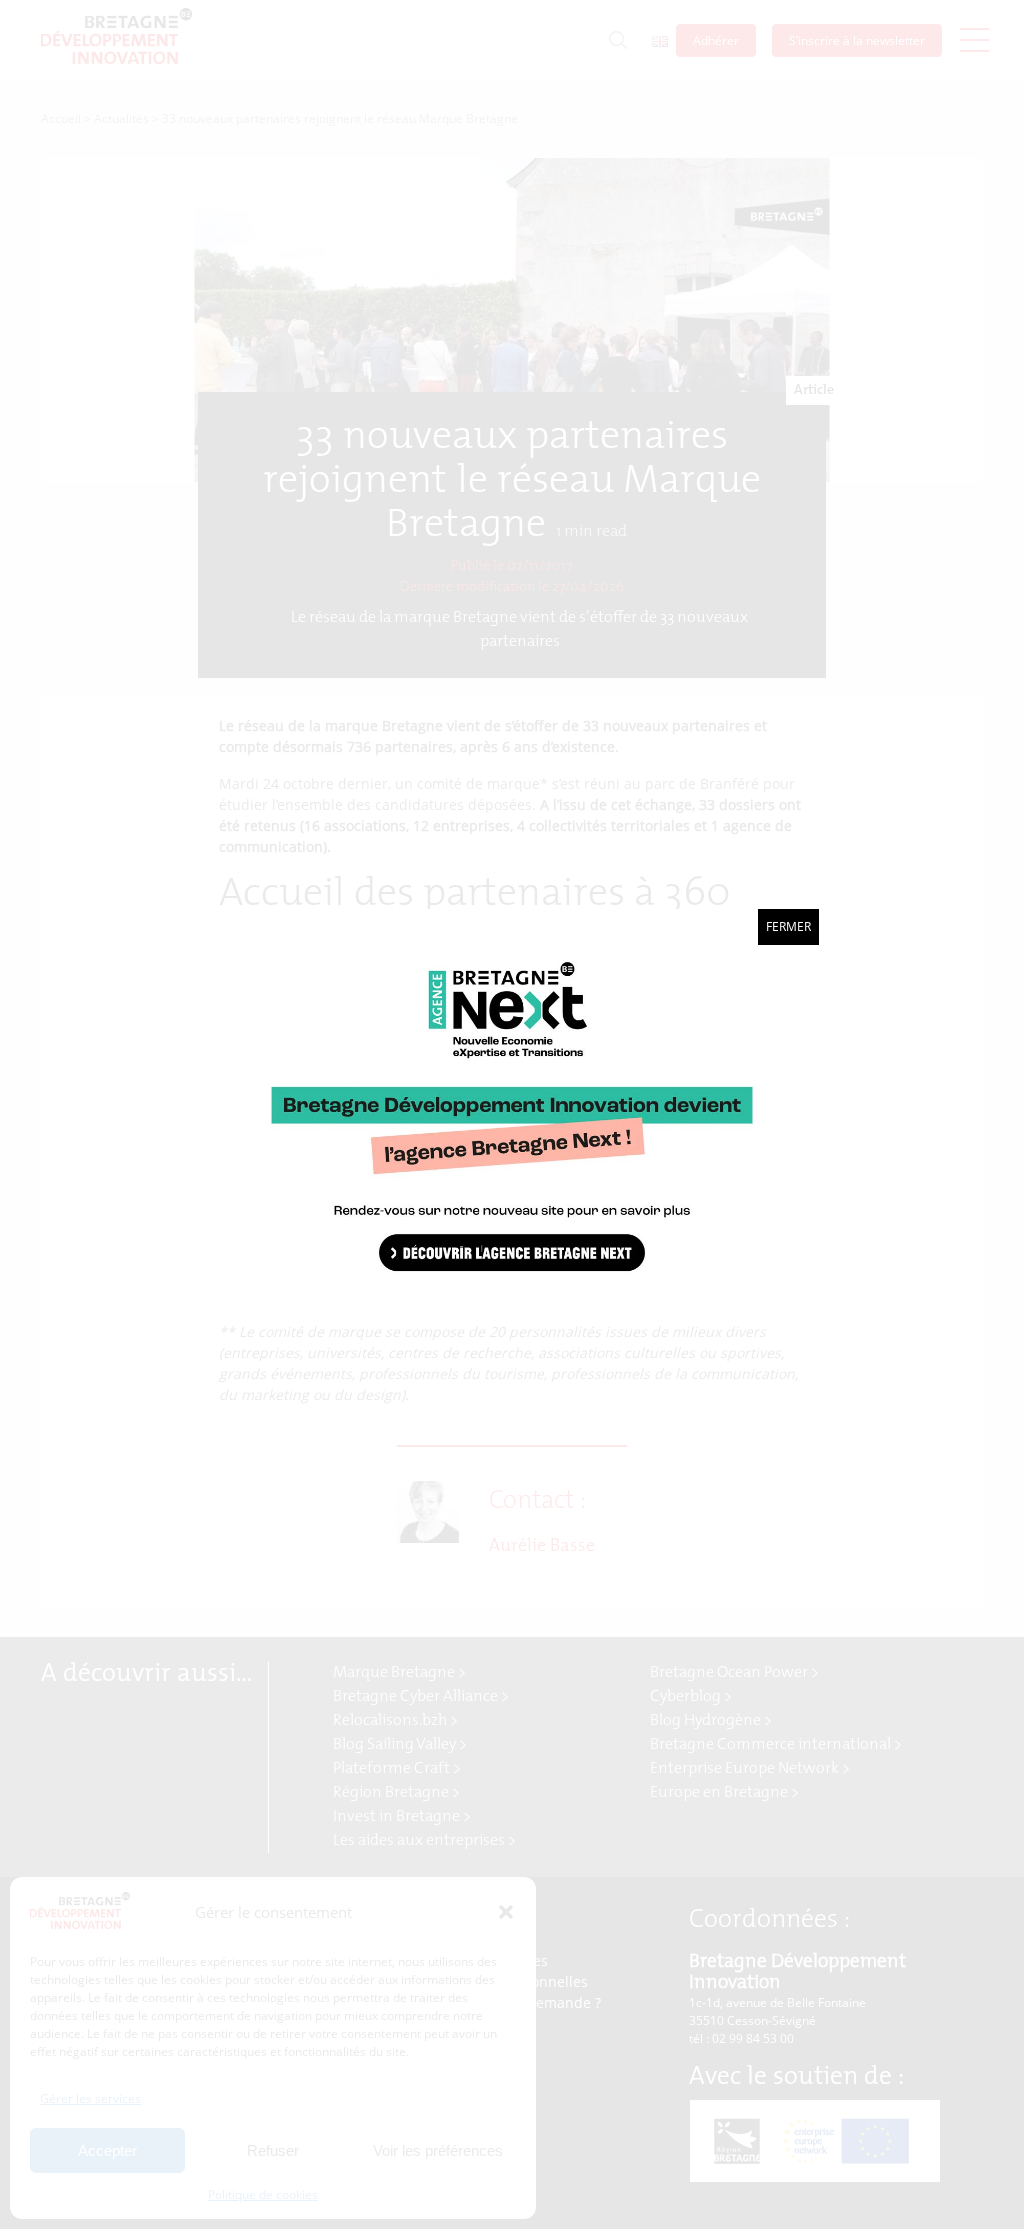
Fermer (788, 926)
